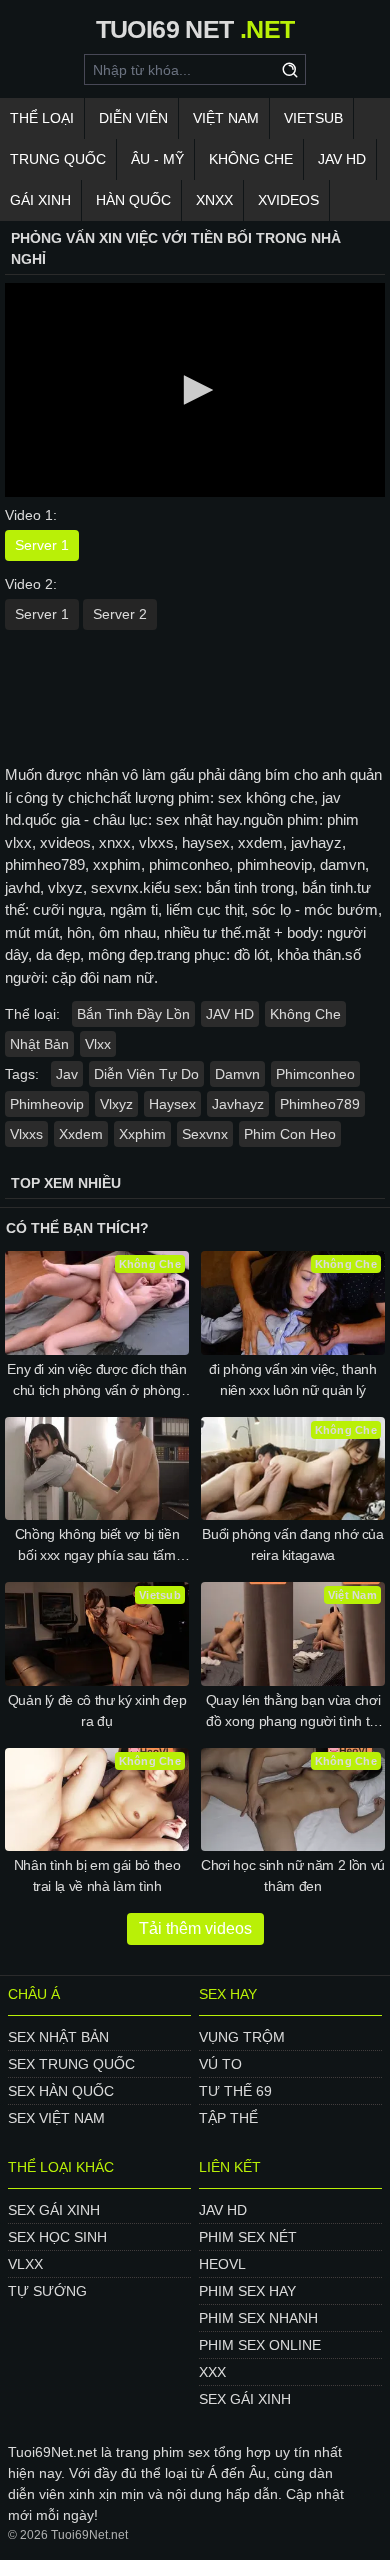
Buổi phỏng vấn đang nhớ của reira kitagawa (293, 1544)
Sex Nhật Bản (58, 2037)
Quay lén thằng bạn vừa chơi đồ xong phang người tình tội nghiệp (293, 1712)
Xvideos (288, 200)
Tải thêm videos (195, 1928)
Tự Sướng (47, 2291)
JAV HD (342, 159)
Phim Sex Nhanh (258, 2318)
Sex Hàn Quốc (61, 2091)
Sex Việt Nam (56, 2118)
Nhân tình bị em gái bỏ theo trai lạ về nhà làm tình (97, 1875)
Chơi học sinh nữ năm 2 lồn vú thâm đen (293, 1875)
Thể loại (42, 118)
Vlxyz (116, 1104)
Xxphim (142, 1134)
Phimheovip (47, 1104)
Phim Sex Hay (247, 2291)
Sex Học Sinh (57, 2237)
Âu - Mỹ (157, 159)
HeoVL (222, 2264)
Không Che (251, 159)
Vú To (220, 2064)
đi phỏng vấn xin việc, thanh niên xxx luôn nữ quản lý (292, 1379)
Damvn (237, 1074)
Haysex (172, 1104)
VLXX (25, 2264)
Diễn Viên (133, 118)
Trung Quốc (58, 159)
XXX (212, 2372)
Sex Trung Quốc (71, 2064)
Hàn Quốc (133, 200)
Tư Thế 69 (235, 2091)
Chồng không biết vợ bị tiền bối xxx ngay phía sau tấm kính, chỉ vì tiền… (97, 1546)
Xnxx (214, 200)
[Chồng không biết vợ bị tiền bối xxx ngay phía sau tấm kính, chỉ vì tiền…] (97, 1469)
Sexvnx (205, 1134)
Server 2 (120, 614)
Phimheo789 (320, 1104)
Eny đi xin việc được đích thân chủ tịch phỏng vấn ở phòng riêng (97, 1381)
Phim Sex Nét (248, 2237)
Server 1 (42, 545)
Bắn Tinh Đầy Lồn (133, 1014)
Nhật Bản (39, 1044)
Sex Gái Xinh (54, 2210)
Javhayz (238, 1104)
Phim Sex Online (260, 2345)
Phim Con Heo (290, 1134)
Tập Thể (228, 2118)
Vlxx (98, 1044)
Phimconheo (315, 1074)
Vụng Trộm (242, 2037)
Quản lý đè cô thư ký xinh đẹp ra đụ (97, 1710)
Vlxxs (26, 1134)
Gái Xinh (40, 200)
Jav (67, 1074)
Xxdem (81, 1134)
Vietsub (313, 118)
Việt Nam (226, 118)
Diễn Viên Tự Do (146, 1074)
